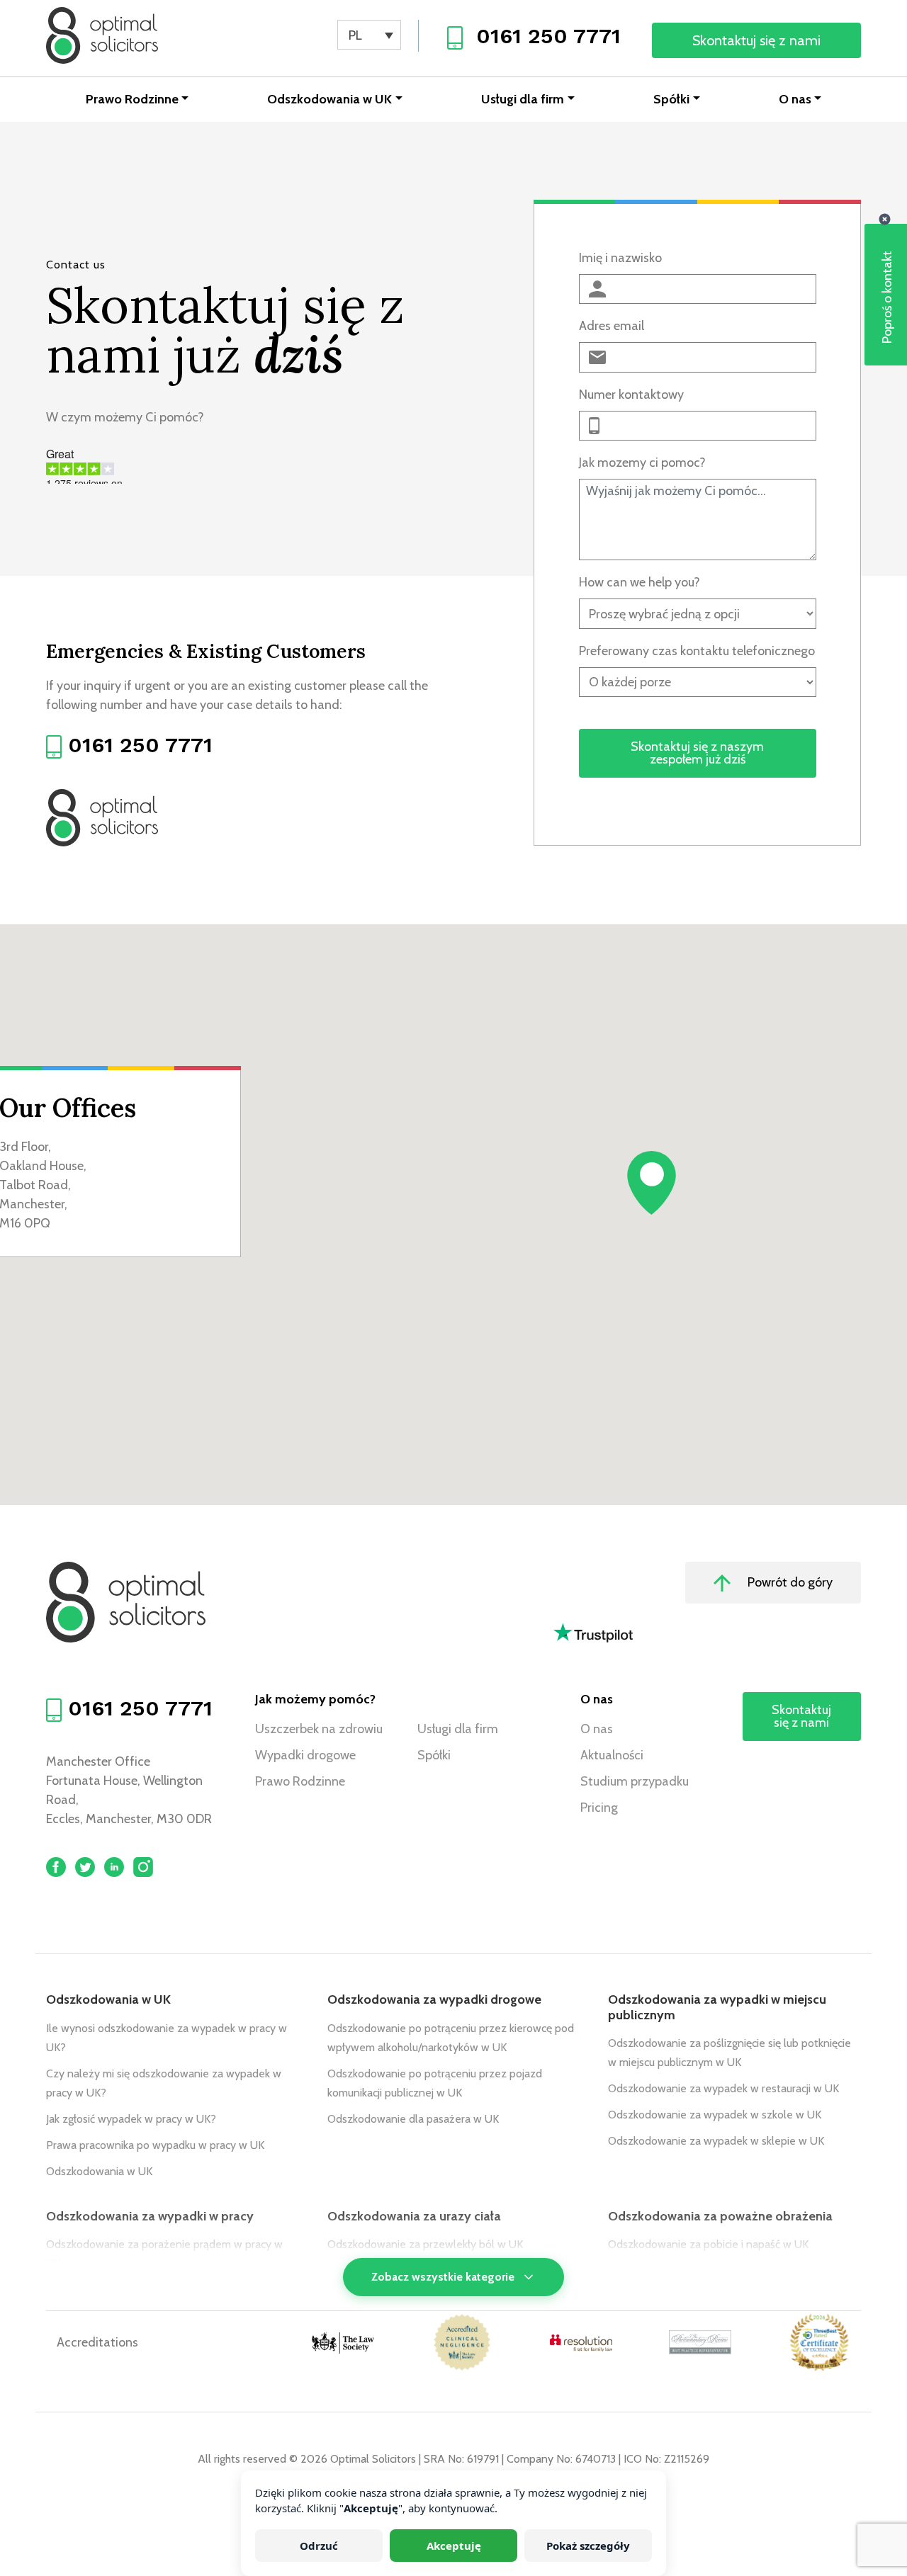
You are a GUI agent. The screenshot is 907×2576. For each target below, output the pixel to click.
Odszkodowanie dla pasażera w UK (413, 2119)
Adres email (612, 326)
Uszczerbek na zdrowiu (319, 1729)
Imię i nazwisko (620, 258)
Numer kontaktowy (631, 395)
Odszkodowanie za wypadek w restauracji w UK (723, 2088)
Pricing (599, 1808)
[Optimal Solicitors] (102, 35)
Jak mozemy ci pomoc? (642, 463)
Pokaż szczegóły (588, 2546)
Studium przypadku (635, 1781)
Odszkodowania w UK (329, 99)
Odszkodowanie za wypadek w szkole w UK (715, 2115)
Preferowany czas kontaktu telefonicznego (697, 651)
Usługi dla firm (523, 99)
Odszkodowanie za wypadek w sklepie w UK (716, 2141)
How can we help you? (640, 582)
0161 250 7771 (548, 36)
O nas (795, 99)
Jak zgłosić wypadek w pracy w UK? (131, 2119)
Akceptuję (454, 2546)
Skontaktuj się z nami (756, 40)
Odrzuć (319, 2546)
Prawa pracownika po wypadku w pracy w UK (155, 2145)
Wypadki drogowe (305, 1755)
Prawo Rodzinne (132, 99)
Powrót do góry (789, 1582)
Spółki (671, 99)
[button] (652, 1183)
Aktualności (612, 1755)
